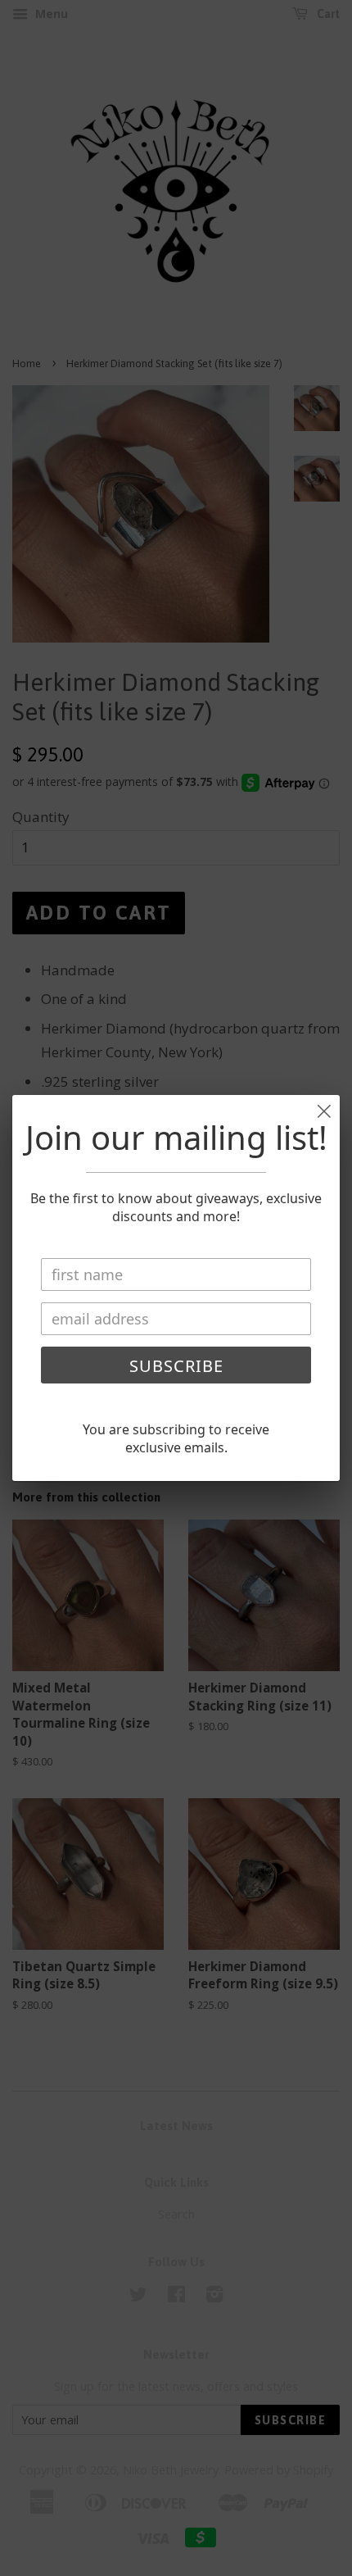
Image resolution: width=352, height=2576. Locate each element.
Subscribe (176, 1366)
